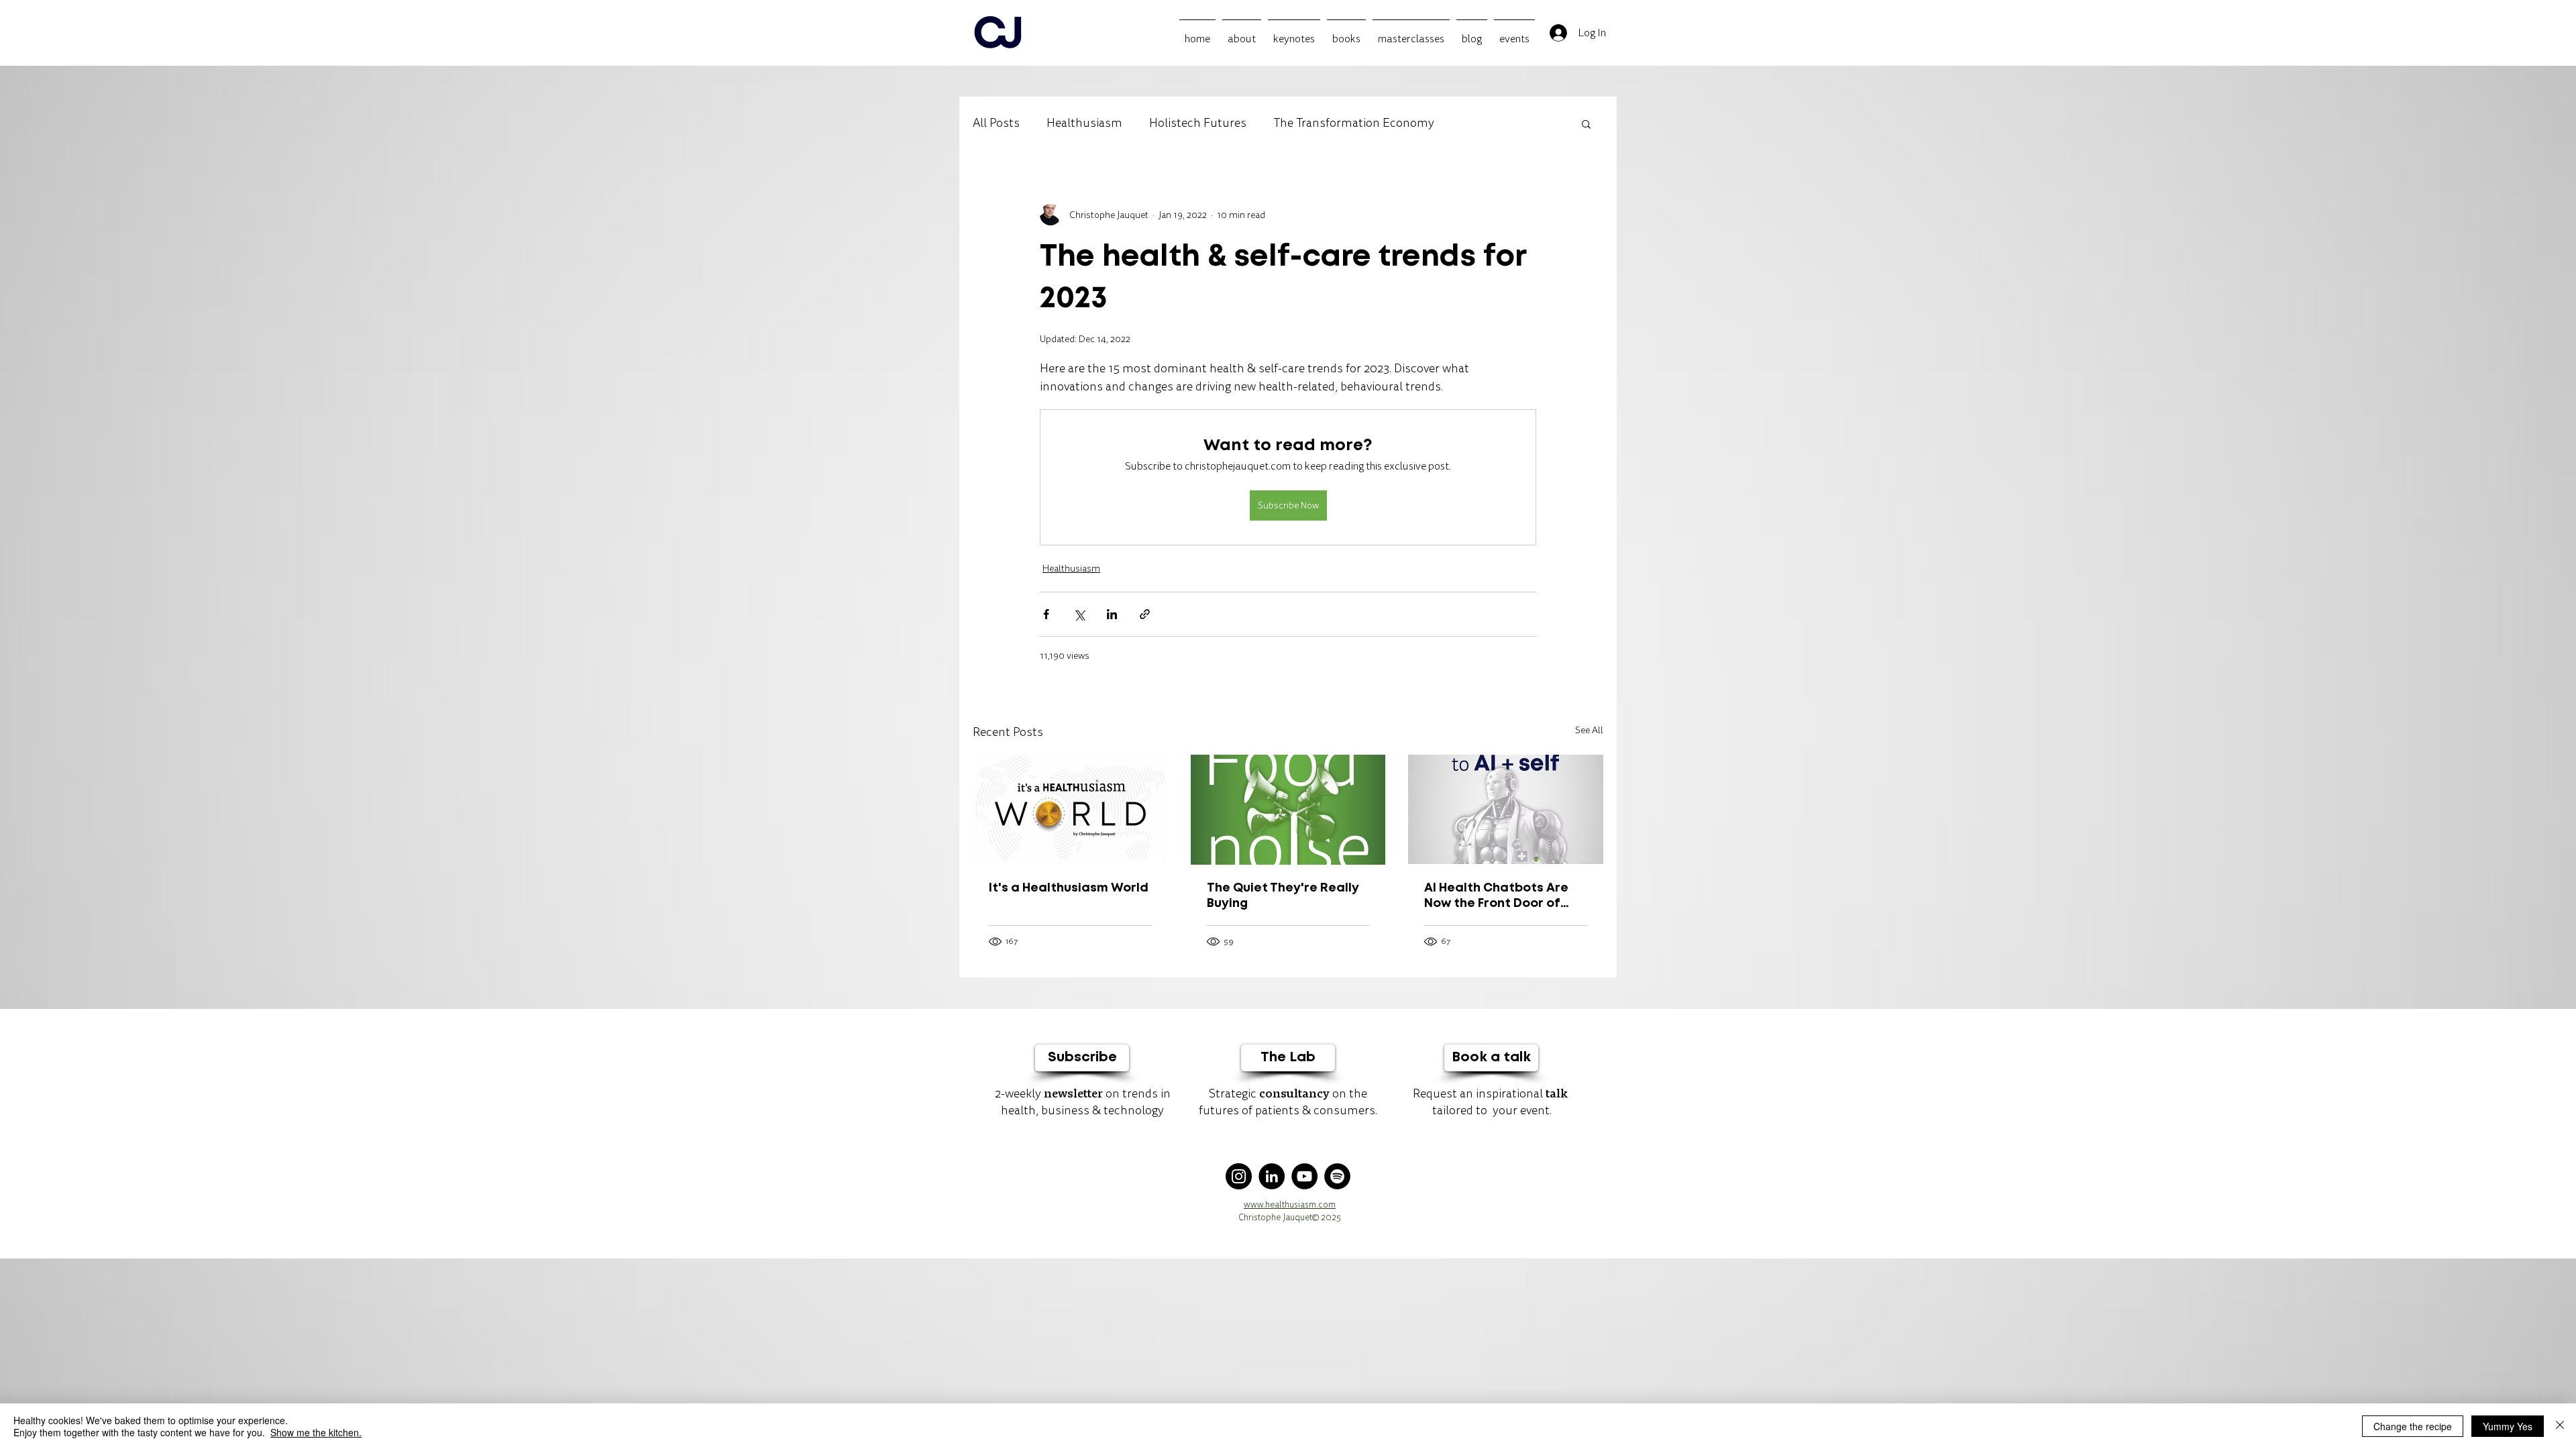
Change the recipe (2413, 1426)
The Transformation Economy (1354, 123)
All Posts (996, 123)
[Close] (2560, 1426)
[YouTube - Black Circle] (1304, 1176)
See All (1589, 730)
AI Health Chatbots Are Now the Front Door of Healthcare (1496, 897)
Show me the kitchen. (316, 1432)
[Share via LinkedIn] (1112, 614)
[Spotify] (1337, 1176)
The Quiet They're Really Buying (1283, 896)
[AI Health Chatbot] (1506, 809)
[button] (1586, 123)
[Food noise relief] (1288, 810)
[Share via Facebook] (1046, 614)
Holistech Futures (1198, 123)
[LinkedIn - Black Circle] (1272, 1176)
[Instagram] (1239, 1176)
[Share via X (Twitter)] (1079, 614)
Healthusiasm (1084, 123)
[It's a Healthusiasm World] (1070, 809)
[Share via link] (1145, 614)
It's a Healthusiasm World (1069, 888)
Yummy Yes (2508, 1426)
